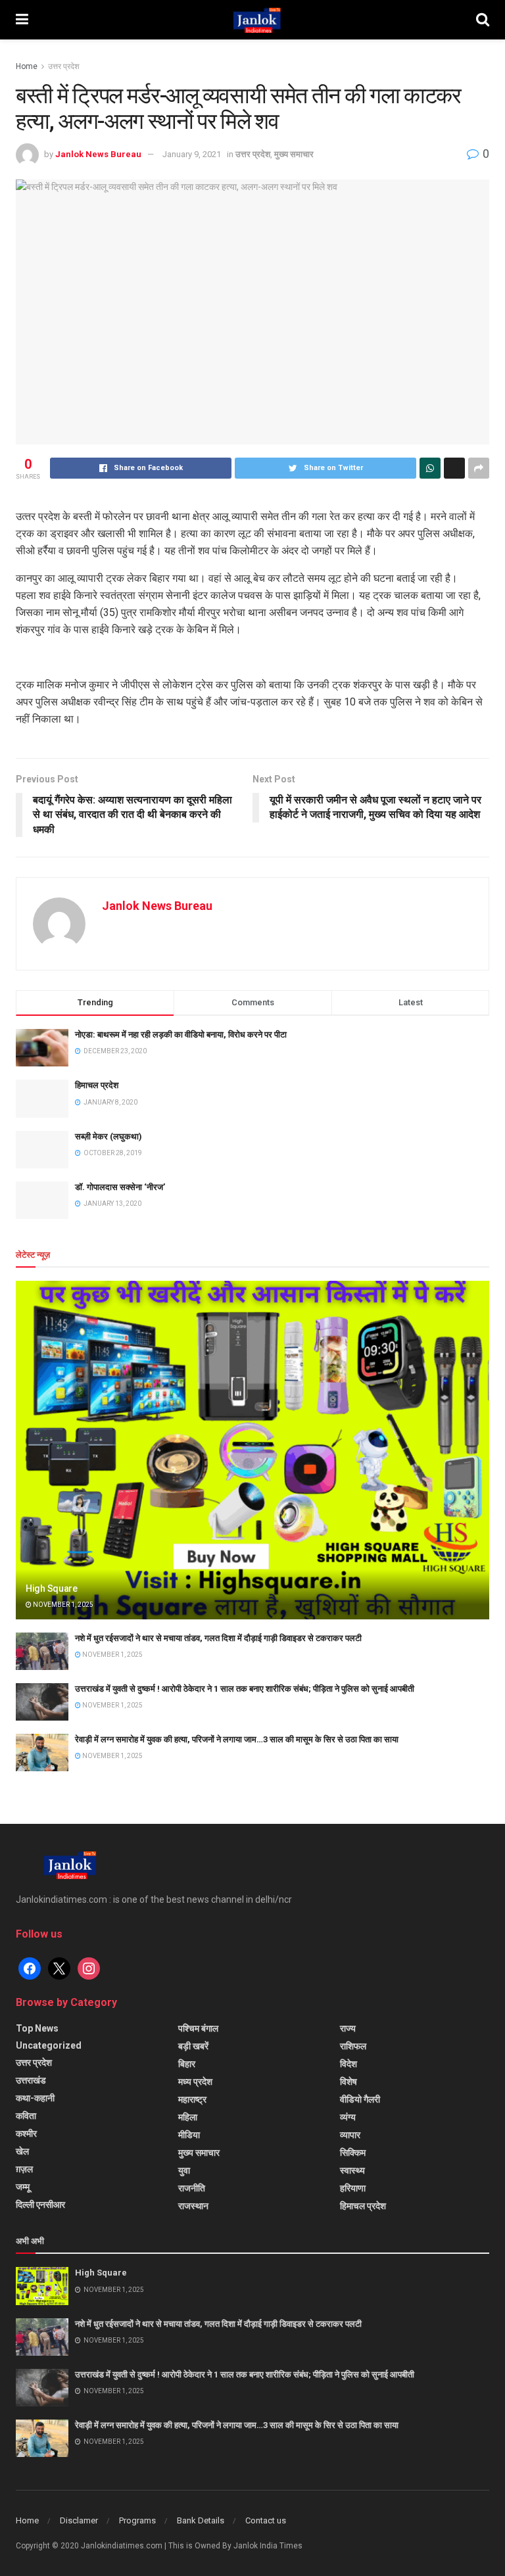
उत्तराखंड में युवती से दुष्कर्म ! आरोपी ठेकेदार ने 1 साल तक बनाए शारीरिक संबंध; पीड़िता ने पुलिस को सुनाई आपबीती (245, 1689)
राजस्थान (193, 2206)
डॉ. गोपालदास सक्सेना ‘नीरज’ (120, 1187)
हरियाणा (353, 2188)
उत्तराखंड (31, 2080)
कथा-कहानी (35, 2098)
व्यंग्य (348, 2117)
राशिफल (353, 2046)
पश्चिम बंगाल (198, 2028)
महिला (188, 2117)
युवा (184, 2170)
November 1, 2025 (62, 1605)
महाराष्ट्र (192, 2099)
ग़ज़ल (24, 2169)
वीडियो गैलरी (360, 2099)
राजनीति (192, 2188)
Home (27, 66)
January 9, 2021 (192, 154)
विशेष (349, 2082)
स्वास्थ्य (352, 2170)
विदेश (349, 2064)
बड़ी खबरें (193, 2046)
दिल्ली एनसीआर (40, 2205)
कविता (26, 2116)
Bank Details (201, 2520)
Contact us (266, 2520)
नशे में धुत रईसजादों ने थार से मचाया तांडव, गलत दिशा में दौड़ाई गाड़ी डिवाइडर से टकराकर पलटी (218, 1638)
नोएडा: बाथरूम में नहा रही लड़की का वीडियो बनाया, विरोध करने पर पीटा (181, 1035)
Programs (137, 2520)
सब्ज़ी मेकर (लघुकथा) (108, 1136)
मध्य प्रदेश (195, 2082)
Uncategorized (49, 2045)
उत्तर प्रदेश (64, 66)
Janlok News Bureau (98, 154)
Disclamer (79, 2520)
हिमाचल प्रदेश (97, 1085)
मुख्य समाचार (294, 154)
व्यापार (350, 2135)
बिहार (187, 2064)
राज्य (348, 2028)
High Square (52, 1588)
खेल (22, 2151)
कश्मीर (26, 2134)
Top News (37, 2028)
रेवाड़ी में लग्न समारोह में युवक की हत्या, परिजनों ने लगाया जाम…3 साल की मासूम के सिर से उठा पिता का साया (237, 1739)
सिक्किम (353, 2153)
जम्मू (23, 2187)
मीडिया (189, 2135)
